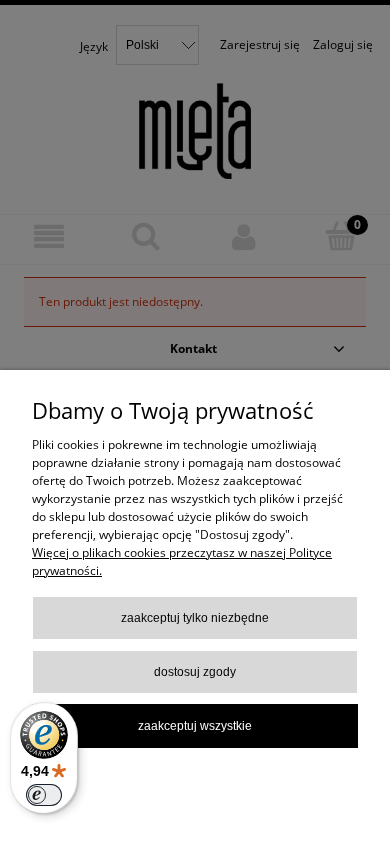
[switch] (44, 795)
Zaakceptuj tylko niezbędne (195, 618)
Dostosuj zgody (195, 672)
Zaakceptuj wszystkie (195, 726)
